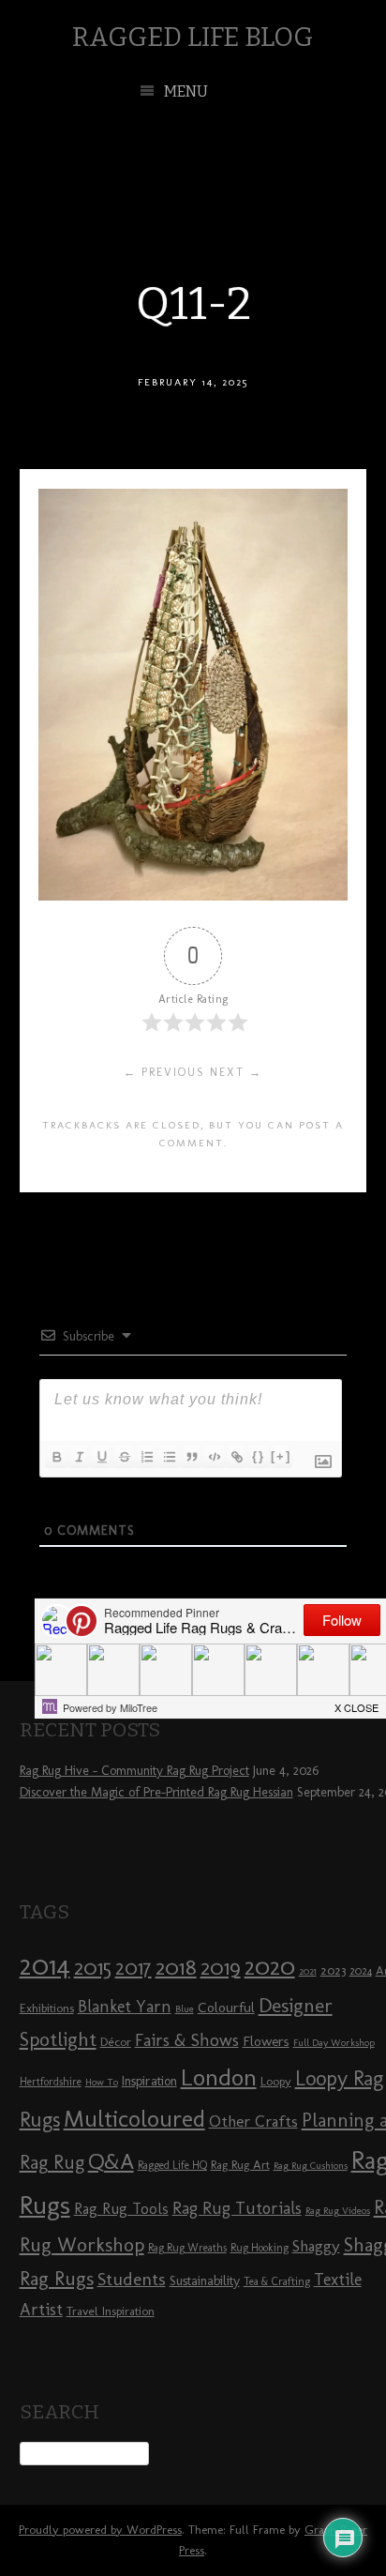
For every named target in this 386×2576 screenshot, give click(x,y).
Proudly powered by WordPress (100, 2530)
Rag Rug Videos (338, 2211)
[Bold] (56, 1457)
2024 (361, 1971)
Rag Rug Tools (121, 2209)
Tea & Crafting (277, 2281)
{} (259, 1456)
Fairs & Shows (187, 2040)
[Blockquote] (191, 1457)
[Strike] (124, 1457)
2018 (176, 1967)
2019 (221, 1967)
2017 (134, 1968)
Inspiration (149, 2081)
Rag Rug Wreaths (187, 2248)
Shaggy (316, 2246)
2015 (93, 1967)
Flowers (266, 2041)
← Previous (164, 1072)
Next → (236, 1072)
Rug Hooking (260, 2248)
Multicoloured (134, 2118)
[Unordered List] (169, 1457)
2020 (270, 1966)
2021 (308, 1971)
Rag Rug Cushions (311, 2166)
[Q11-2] (193, 895)
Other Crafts (253, 2121)
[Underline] (101, 1457)
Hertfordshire (51, 2082)
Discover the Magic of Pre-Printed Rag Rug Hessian (156, 1792)
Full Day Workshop (334, 2043)
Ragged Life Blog (193, 37)
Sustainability (205, 2281)
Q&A (111, 2161)
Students (132, 2279)
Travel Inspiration (111, 2311)
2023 (333, 1970)
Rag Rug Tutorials (237, 2208)
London (219, 2077)
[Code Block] (214, 1457)
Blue (185, 2009)
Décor (116, 2041)
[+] (281, 1456)
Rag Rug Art (240, 2164)
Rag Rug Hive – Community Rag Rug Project (134, 1771)
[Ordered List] (146, 1457)
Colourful (226, 2008)
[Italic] (79, 1457)
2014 (45, 1965)
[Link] (236, 1457)
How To (102, 2082)
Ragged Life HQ (172, 2165)
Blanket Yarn (125, 2007)
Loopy (276, 2081)
